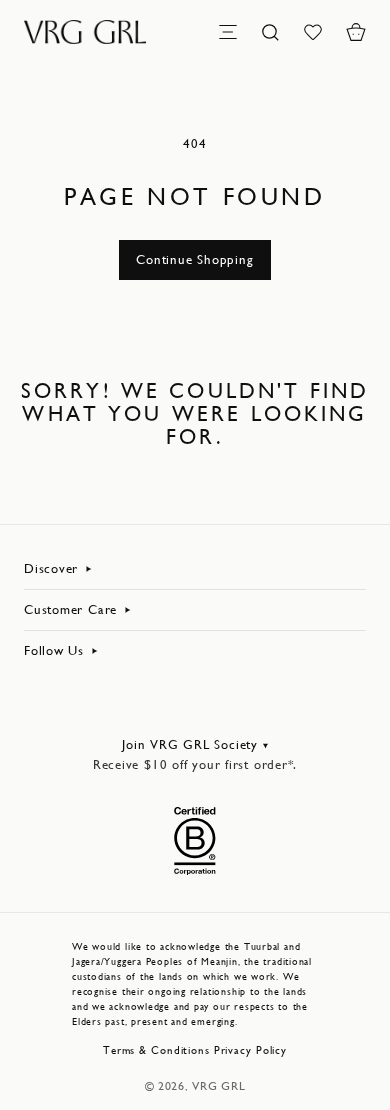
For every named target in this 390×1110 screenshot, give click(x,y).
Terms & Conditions (156, 1050)
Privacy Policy (250, 1050)
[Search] (271, 32)
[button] (356, 32)
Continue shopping (194, 259)
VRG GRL (218, 1086)
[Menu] (228, 32)
